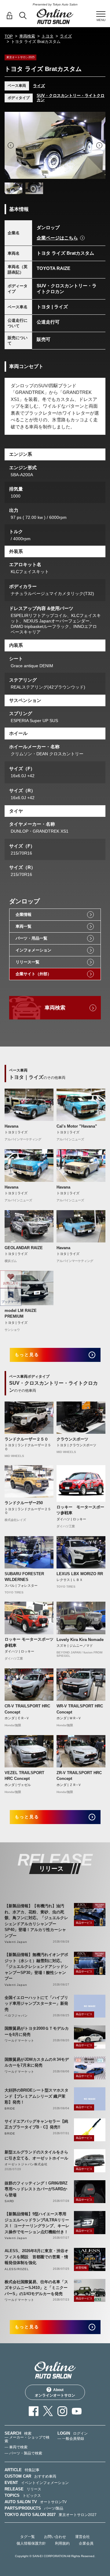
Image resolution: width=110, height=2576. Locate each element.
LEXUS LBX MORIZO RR (80, 1574)
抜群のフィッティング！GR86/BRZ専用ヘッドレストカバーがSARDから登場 (36, 2189)
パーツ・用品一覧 (31, 938)
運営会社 (82, 2537)
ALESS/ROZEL (17, 2269)
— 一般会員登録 (71, 2439)
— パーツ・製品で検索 (23, 2453)
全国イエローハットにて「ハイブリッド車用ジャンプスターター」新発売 (36, 2004)
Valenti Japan (16, 1942)
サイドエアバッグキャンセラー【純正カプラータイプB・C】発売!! (36, 2124)
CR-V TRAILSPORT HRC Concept (27, 1709)
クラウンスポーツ (72, 1439)
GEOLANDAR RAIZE (24, 1248)
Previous (11, 145)
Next (99, 145)
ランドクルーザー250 (24, 1503)
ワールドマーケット (19, 2041)
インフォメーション (33, 950)
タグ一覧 (28, 2537)
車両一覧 (24, 926)
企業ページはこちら (57, 238)
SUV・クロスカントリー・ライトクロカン (71, 98)
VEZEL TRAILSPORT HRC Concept (24, 1776)
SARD (9, 2201)
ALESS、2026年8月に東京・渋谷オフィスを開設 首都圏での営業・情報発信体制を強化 (37, 2257)
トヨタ (48, 36)
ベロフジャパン (16, 2016)
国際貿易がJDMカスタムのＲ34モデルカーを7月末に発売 (37, 2062)
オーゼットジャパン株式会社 (26, 2164)
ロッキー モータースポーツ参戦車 (80, 1510)
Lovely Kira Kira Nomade (80, 1640)
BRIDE (10, 2108)
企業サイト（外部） (33, 974)
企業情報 (24, 914)
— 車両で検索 (16, 2447)
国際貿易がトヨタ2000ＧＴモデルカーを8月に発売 (37, 2031)
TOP (9, 36)
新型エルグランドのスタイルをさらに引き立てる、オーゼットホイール (36, 2155)
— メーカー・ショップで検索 (27, 2439)
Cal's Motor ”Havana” (77, 1126)
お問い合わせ (55, 2537)
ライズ (66, 36)
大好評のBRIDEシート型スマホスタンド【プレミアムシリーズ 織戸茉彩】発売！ (37, 2096)
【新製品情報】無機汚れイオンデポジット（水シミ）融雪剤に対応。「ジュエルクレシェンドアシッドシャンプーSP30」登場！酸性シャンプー (36, 1967)
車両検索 (27, 36)
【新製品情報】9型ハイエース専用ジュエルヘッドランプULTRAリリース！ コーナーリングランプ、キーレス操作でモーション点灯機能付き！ (37, 2223)
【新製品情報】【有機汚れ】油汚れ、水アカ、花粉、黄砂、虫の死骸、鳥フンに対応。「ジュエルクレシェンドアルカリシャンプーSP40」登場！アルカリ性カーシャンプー (36, 1921)
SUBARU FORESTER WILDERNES (24, 1577)
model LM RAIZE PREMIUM (21, 1314)
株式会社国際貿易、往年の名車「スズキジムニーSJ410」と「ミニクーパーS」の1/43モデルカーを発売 (36, 2288)
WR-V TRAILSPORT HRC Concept (80, 1709)
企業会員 (86, 2543)
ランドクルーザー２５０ (26, 1439)
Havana (11, 1126)
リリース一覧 (28, 962)
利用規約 (62, 2543)
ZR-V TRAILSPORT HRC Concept (79, 1776)
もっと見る (27, 1355)
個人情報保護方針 (31, 2543)
